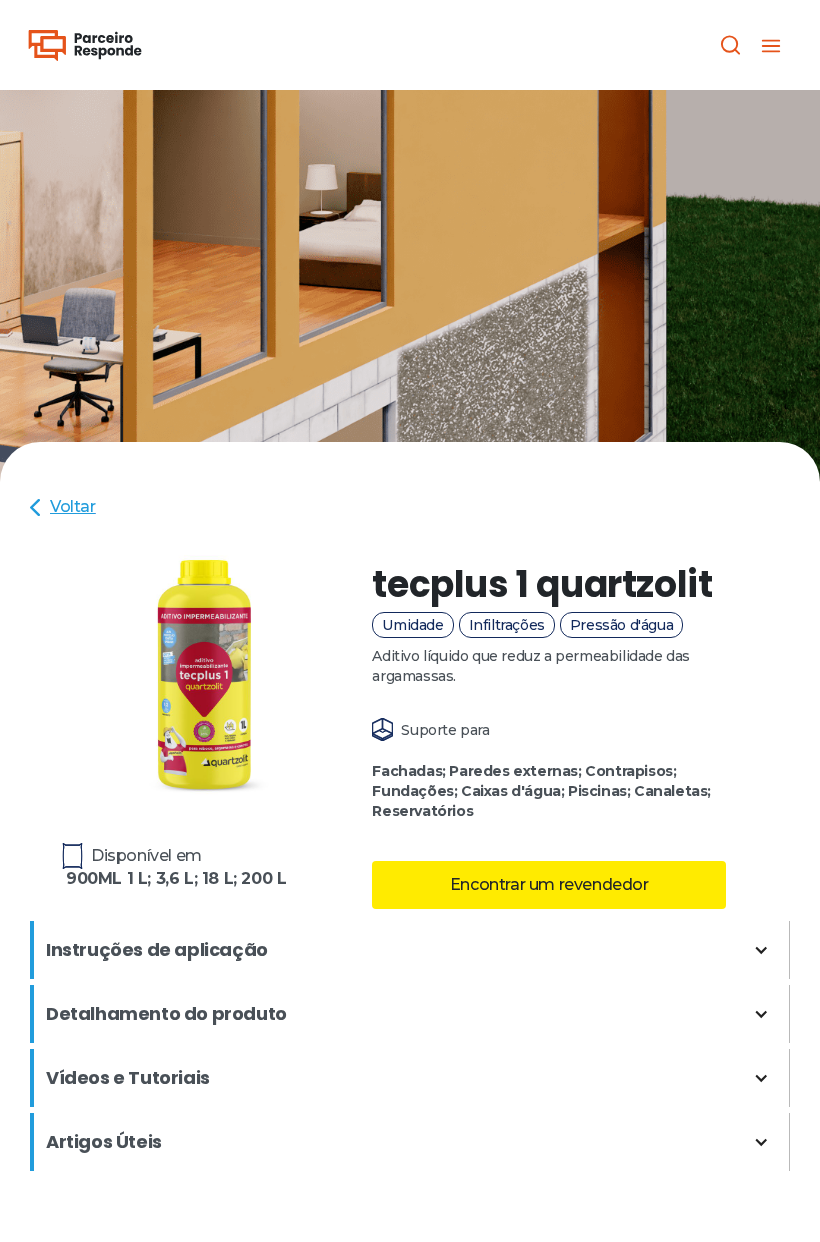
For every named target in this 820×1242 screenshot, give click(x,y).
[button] (771, 45)
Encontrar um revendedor (549, 884)
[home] (85, 45)
